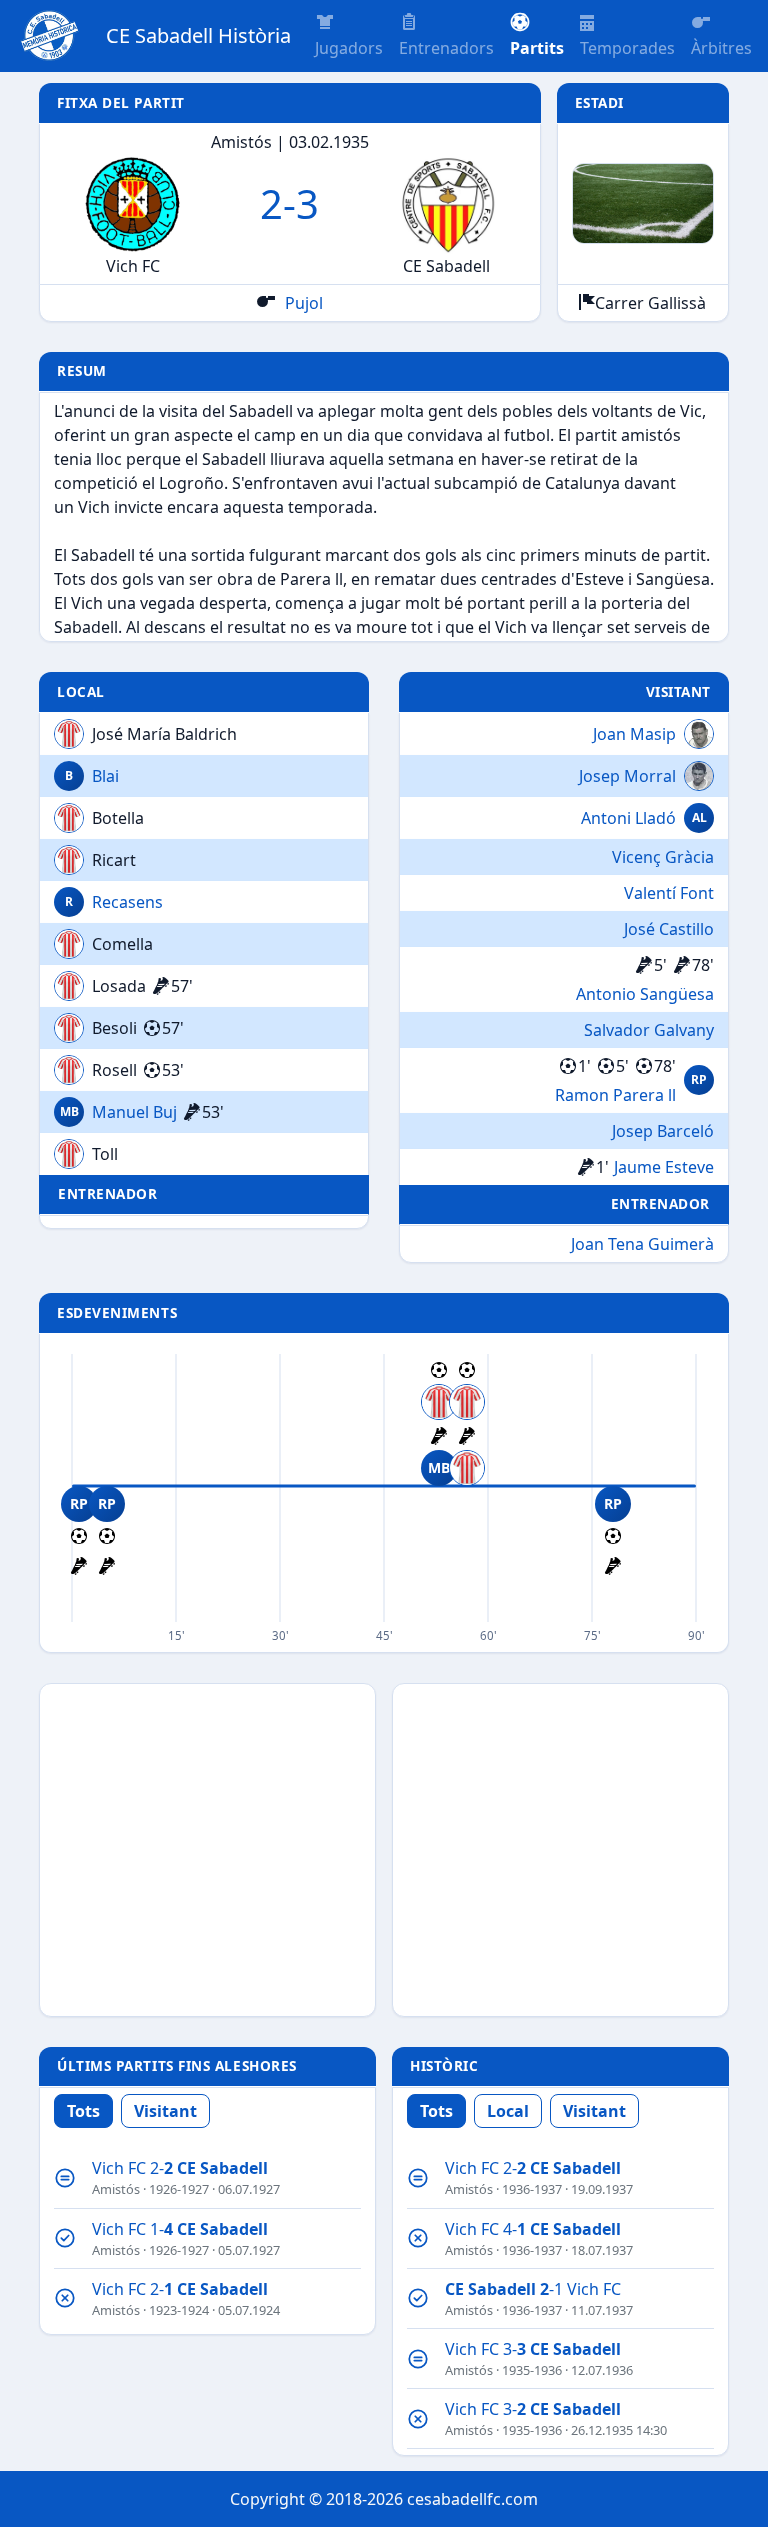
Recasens (127, 902)
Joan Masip (634, 734)
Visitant (165, 2111)
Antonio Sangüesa (645, 994)
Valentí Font (669, 893)
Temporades (627, 48)
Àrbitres (721, 48)
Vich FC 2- (180, 2168)
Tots (83, 2111)
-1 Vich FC (533, 2289)
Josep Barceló (663, 1131)
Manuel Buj (134, 1112)
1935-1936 (532, 2370)
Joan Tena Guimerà (642, 1244)
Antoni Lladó (628, 818)
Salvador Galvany (649, 1030)
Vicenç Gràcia (663, 857)
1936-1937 (532, 2189)
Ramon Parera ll (615, 1095)
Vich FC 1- (180, 2229)
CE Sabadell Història (198, 35)
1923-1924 (179, 2310)
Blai (105, 776)
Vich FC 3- (533, 2349)
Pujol (302, 303)
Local (508, 2111)
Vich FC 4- (533, 2229)
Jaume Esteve (664, 1167)
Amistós (116, 2189)
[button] (537, 36)
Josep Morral (627, 776)
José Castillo (669, 929)
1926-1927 (179, 2189)
